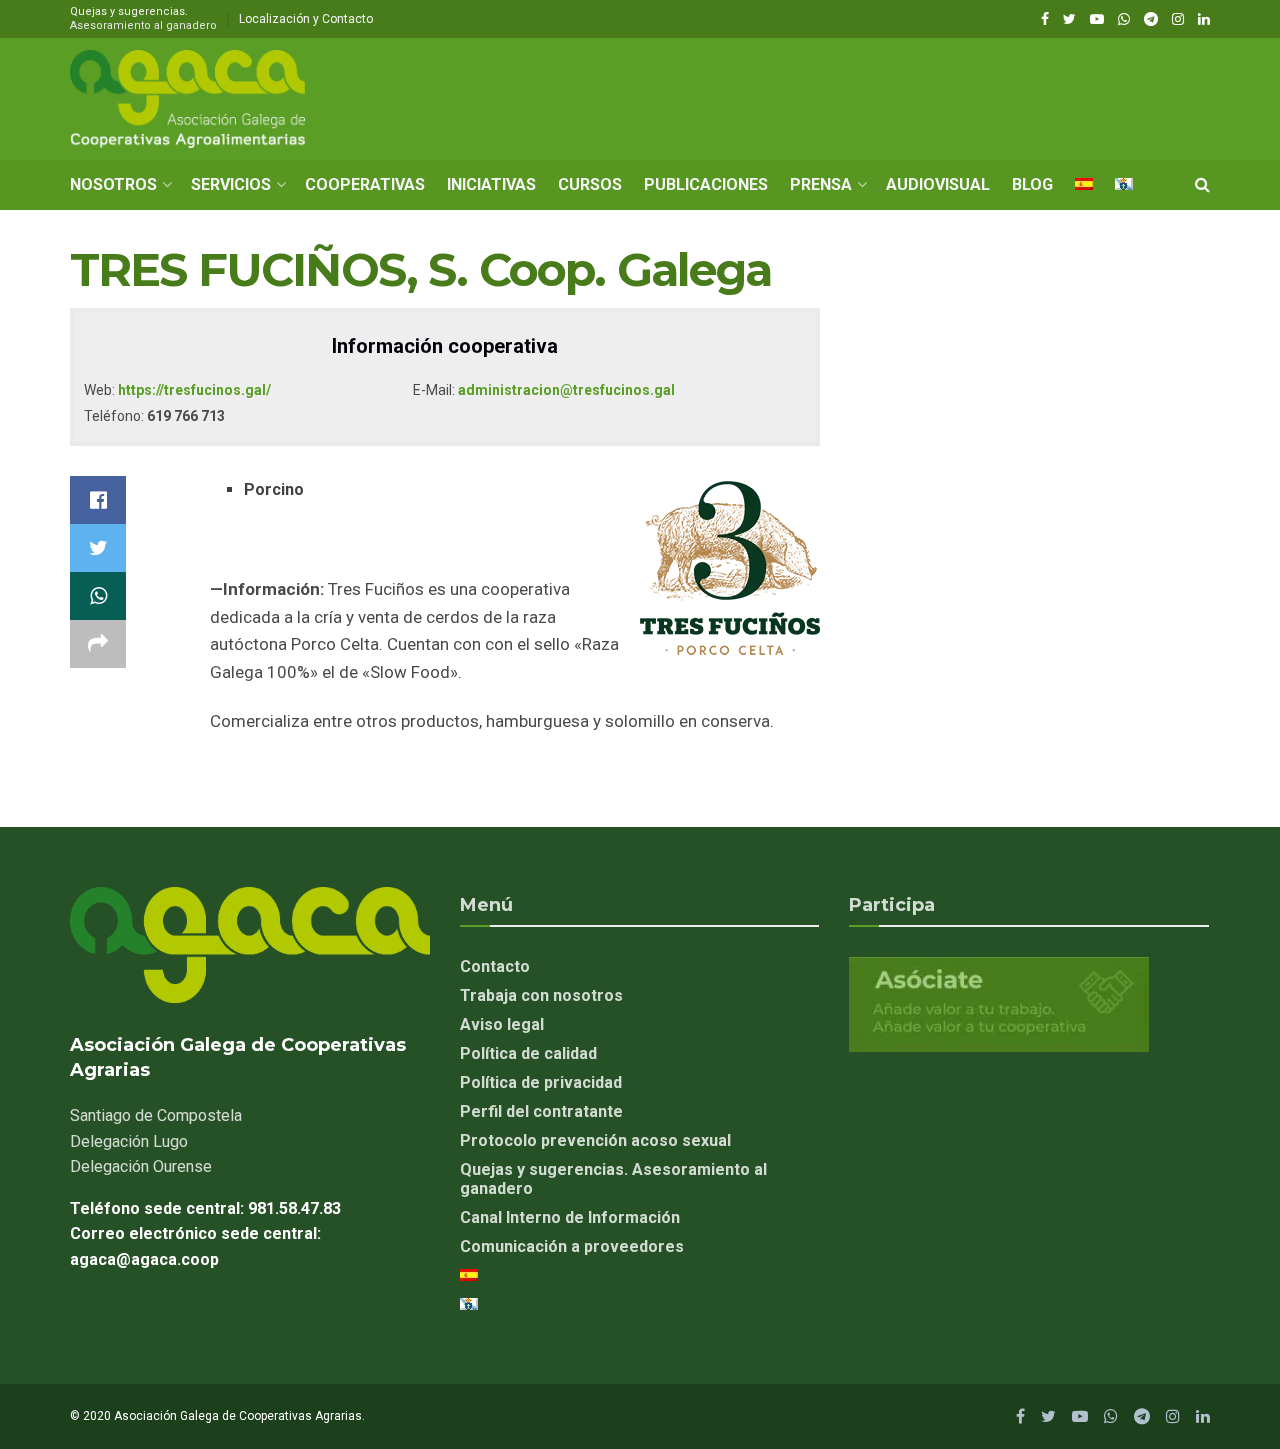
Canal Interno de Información (570, 1217)
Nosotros (113, 184)
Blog (1032, 184)
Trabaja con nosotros (541, 995)
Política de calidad (528, 1053)
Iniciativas (491, 184)
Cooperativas (365, 184)
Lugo (129, 1141)
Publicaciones (706, 184)
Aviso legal (502, 1024)
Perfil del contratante (541, 1111)
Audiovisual (938, 184)
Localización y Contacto (306, 19)
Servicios (231, 184)
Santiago (156, 1115)
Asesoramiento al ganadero (143, 25)
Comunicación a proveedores (572, 1246)
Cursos (590, 184)
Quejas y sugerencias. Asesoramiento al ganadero (613, 1179)
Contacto (495, 966)
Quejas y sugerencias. (143, 18)
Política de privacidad (541, 1082)
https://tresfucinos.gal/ (194, 390)
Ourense (141, 1166)
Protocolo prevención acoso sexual (595, 1140)
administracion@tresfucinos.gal (566, 390)
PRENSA (821, 184)
